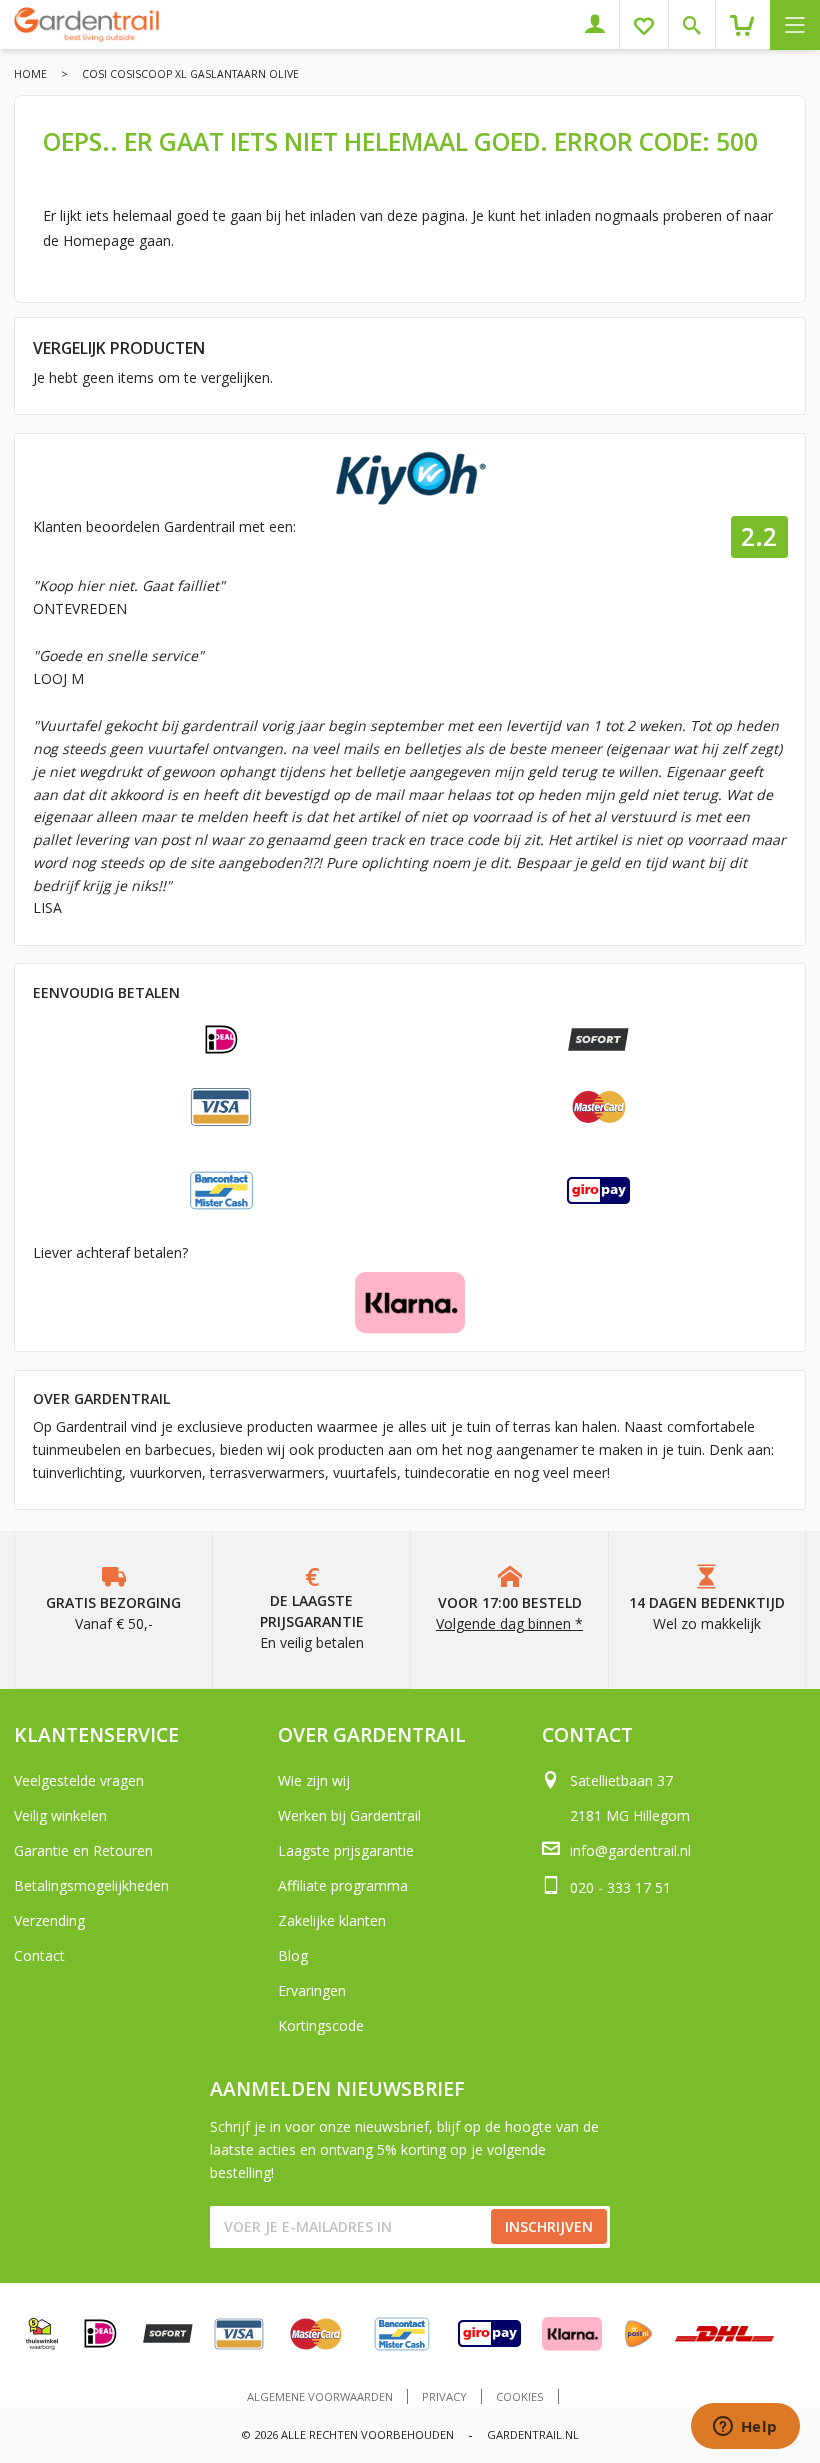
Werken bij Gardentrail (349, 1815)
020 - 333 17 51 (620, 1887)
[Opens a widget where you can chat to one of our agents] (745, 2428)
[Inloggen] (602, 24)
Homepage (99, 240)
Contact (39, 1955)
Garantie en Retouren (83, 1850)
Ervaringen (312, 1990)
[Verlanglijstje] (651, 24)
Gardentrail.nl (533, 2434)
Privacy (444, 2396)
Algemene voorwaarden (320, 2396)
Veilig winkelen (60, 1815)
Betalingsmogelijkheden (91, 1885)
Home (30, 74)
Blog (293, 1955)
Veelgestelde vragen (79, 1780)
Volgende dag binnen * (509, 1623)
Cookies (520, 2396)
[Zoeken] (699, 24)
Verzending (49, 1920)
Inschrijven (549, 2226)
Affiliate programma (343, 1885)
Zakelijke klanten (332, 1920)
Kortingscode (321, 2025)
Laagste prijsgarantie (346, 1850)
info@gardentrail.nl (630, 1850)
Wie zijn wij (314, 1780)
